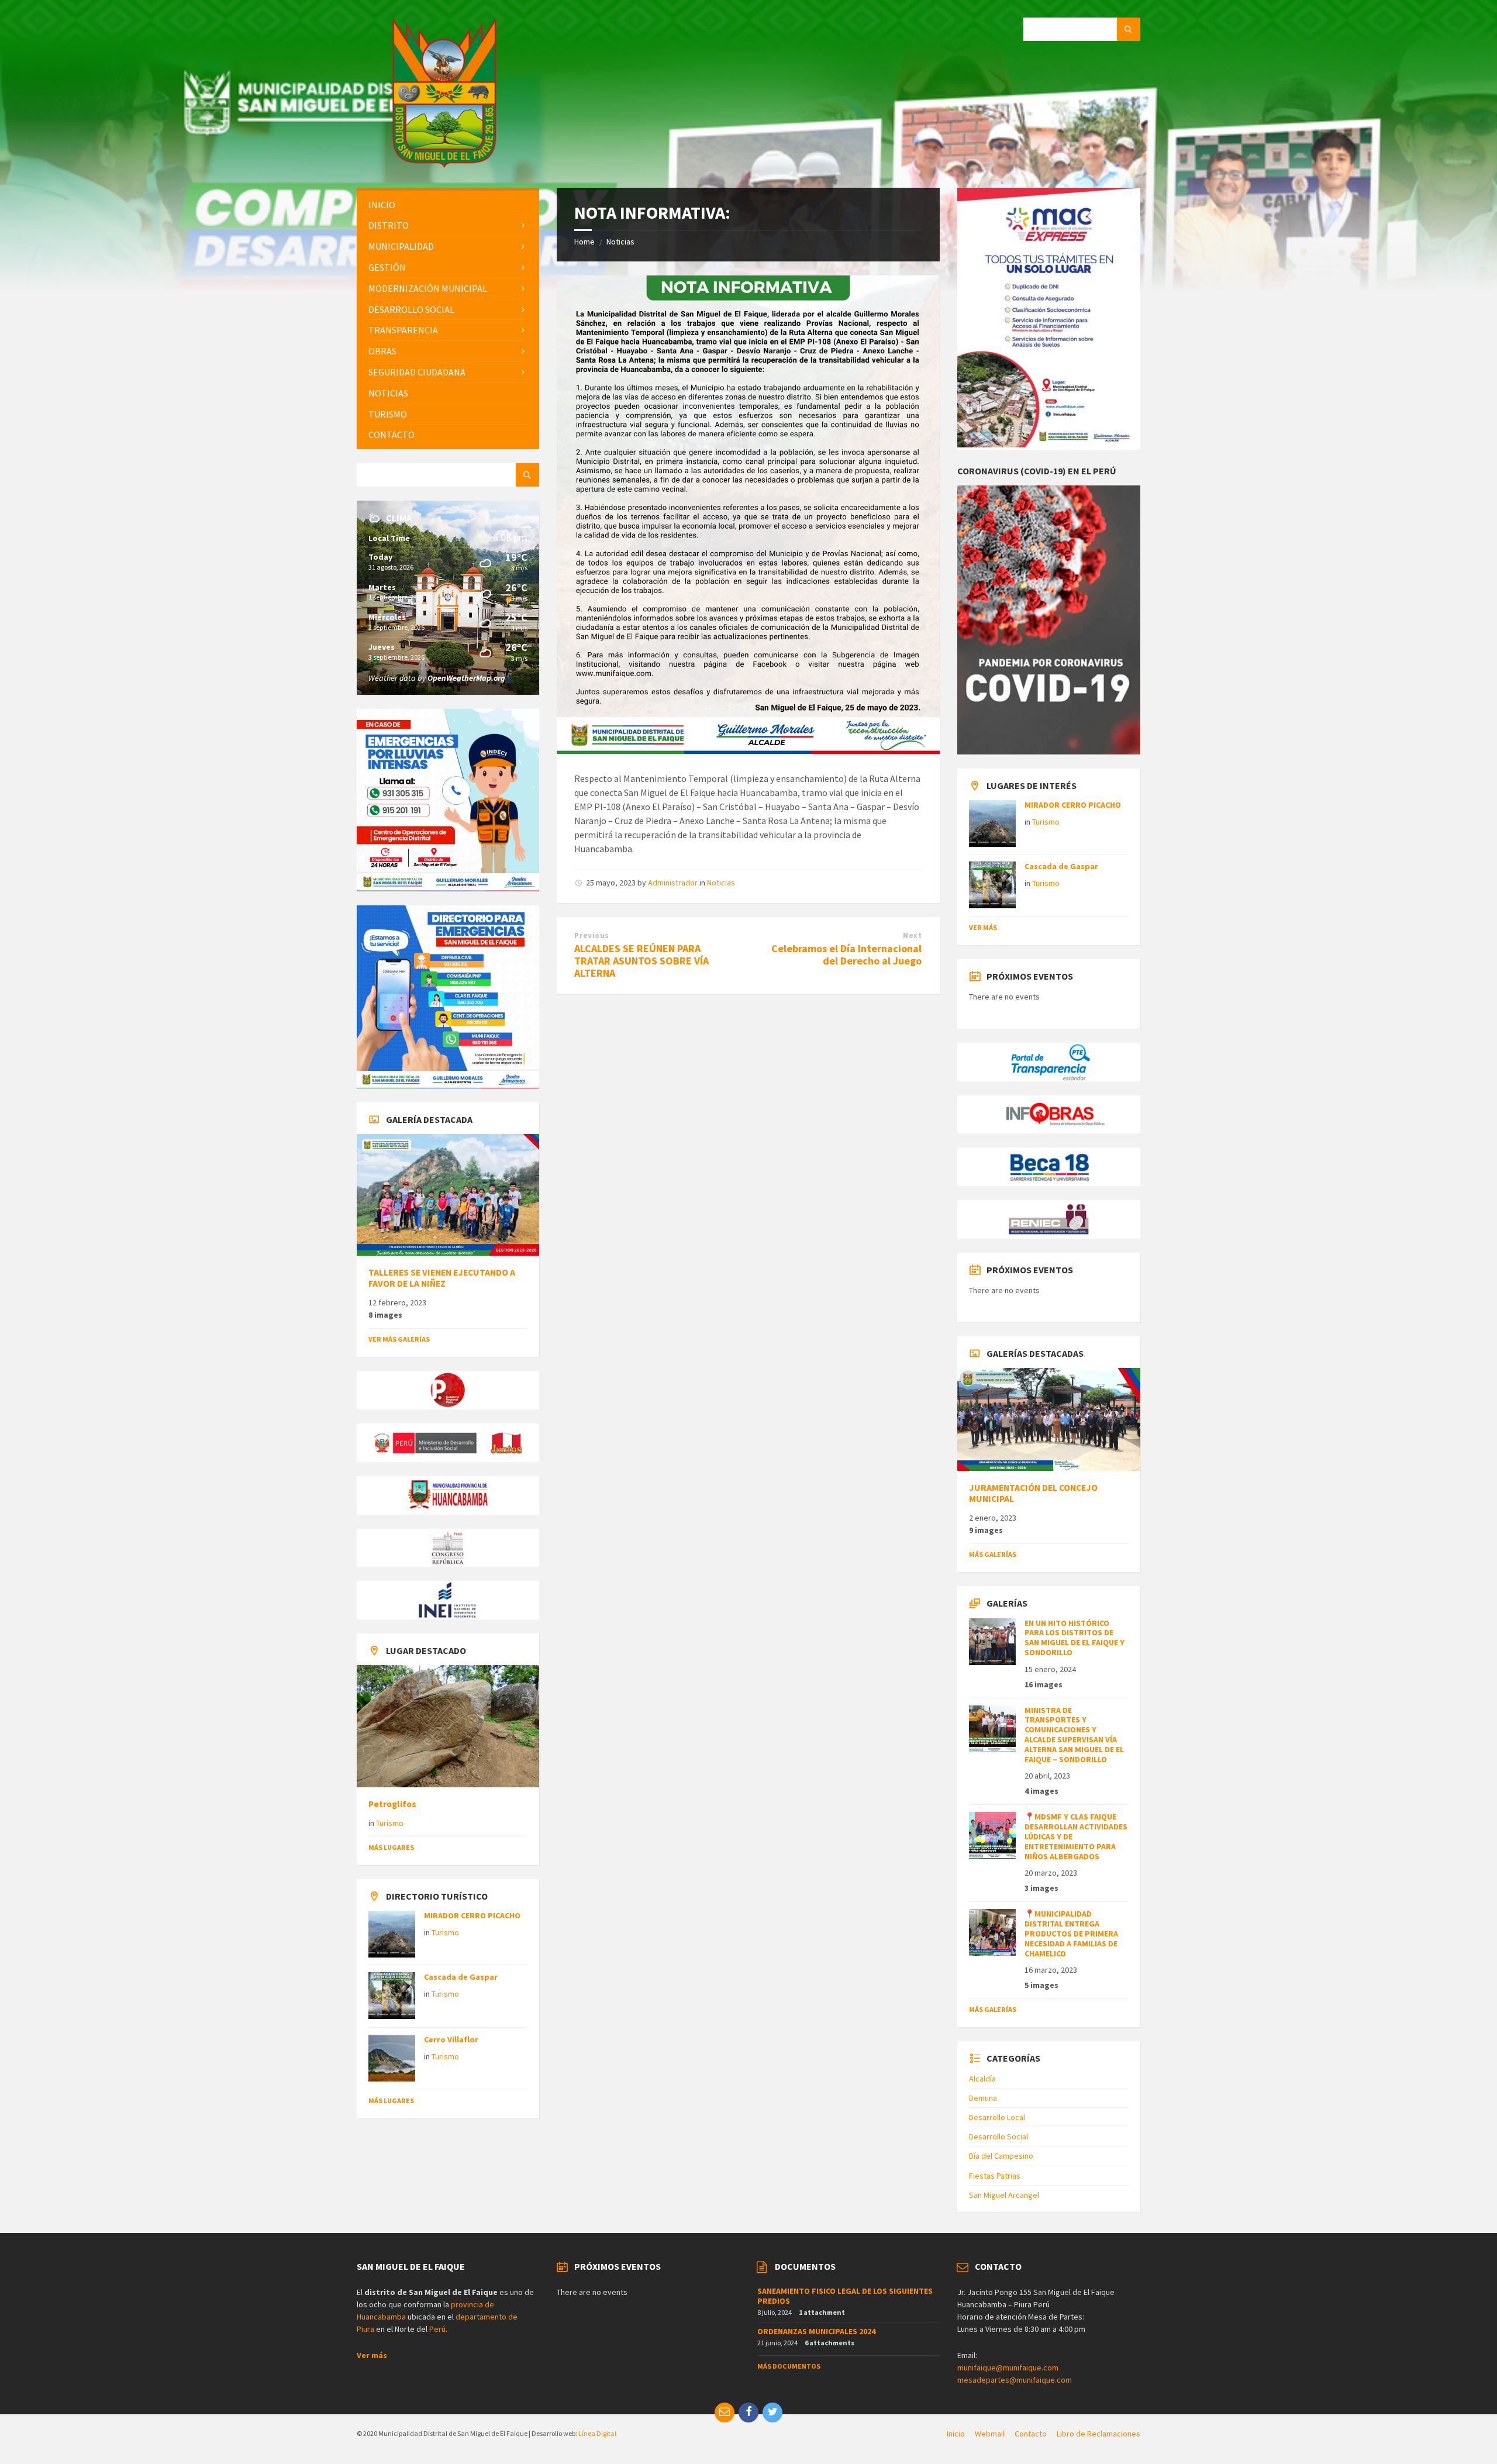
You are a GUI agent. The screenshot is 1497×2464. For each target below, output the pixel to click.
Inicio (956, 2434)
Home (584, 242)
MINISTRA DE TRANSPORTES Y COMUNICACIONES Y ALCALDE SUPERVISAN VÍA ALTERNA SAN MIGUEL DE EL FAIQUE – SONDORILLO (1074, 1735)
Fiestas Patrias (995, 2176)
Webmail (990, 2434)
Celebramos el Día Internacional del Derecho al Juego (846, 954)
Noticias (620, 242)
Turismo (390, 1823)
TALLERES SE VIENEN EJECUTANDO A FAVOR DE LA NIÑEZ (442, 1278)
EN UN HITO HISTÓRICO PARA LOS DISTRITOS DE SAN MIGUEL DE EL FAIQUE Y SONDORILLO (1075, 1638)
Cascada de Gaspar (461, 1977)
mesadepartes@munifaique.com (1015, 2380)
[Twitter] (772, 2413)
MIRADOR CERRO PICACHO (472, 1915)
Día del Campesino (1001, 2156)
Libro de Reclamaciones (1098, 2434)
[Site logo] (444, 164)
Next (912, 935)
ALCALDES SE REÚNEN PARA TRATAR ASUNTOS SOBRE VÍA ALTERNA (641, 961)
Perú (437, 2329)
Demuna (983, 2098)
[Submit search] (1129, 29)
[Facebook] (748, 2413)
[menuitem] (448, 205)
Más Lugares (391, 1847)
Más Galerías (993, 1554)
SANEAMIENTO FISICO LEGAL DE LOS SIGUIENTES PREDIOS (845, 2296)
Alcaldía (982, 2079)
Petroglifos (392, 1804)
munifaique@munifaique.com (1008, 2367)
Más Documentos (789, 2366)
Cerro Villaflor (451, 2039)
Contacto (1031, 2434)
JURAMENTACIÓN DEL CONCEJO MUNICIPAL (1033, 1493)
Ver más (983, 927)
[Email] (725, 2413)
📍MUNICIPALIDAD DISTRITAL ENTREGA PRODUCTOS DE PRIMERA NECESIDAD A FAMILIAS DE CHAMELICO (1071, 1933)
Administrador (673, 883)
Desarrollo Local (997, 2117)
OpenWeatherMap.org (466, 678)
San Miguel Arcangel (1004, 2195)
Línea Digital (597, 2433)
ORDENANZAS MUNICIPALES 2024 (816, 2331)
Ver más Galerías (399, 1339)
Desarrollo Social (998, 2136)
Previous (591, 935)
